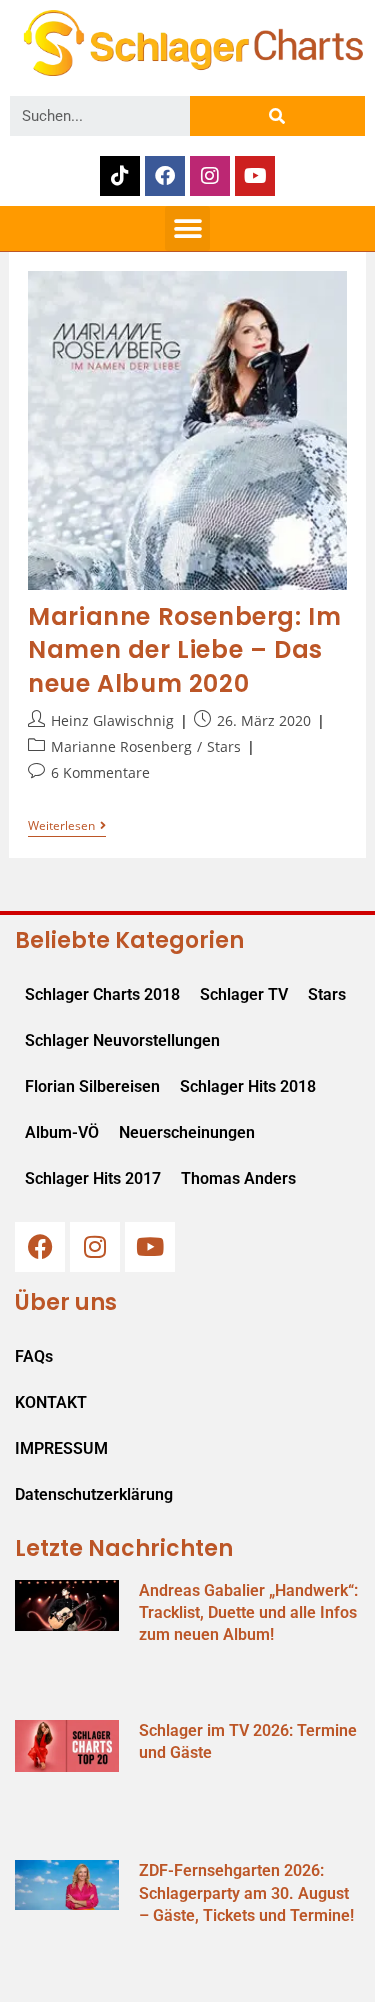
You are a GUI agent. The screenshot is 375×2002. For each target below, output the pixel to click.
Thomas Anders (238, 1178)
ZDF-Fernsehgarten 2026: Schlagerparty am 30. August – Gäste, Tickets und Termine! (246, 1893)
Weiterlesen (67, 826)
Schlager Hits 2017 (93, 1178)
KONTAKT (51, 1402)
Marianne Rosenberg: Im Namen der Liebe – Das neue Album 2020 (184, 650)
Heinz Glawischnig (112, 720)
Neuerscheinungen (187, 1132)
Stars (224, 746)
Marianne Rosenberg (121, 746)
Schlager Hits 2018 (248, 1086)
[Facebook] (165, 176)
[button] (187, 228)
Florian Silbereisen (92, 1086)
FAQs (34, 1356)
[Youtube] (255, 176)
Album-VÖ (62, 1132)
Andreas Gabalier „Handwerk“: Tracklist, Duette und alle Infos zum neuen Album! (248, 1613)
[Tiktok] (120, 176)
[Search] (277, 116)
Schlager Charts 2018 (102, 994)
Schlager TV (244, 994)
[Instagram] (210, 176)
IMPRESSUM (61, 1448)
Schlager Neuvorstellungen (122, 1040)
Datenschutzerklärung (94, 1494)
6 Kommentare (100, 772)
